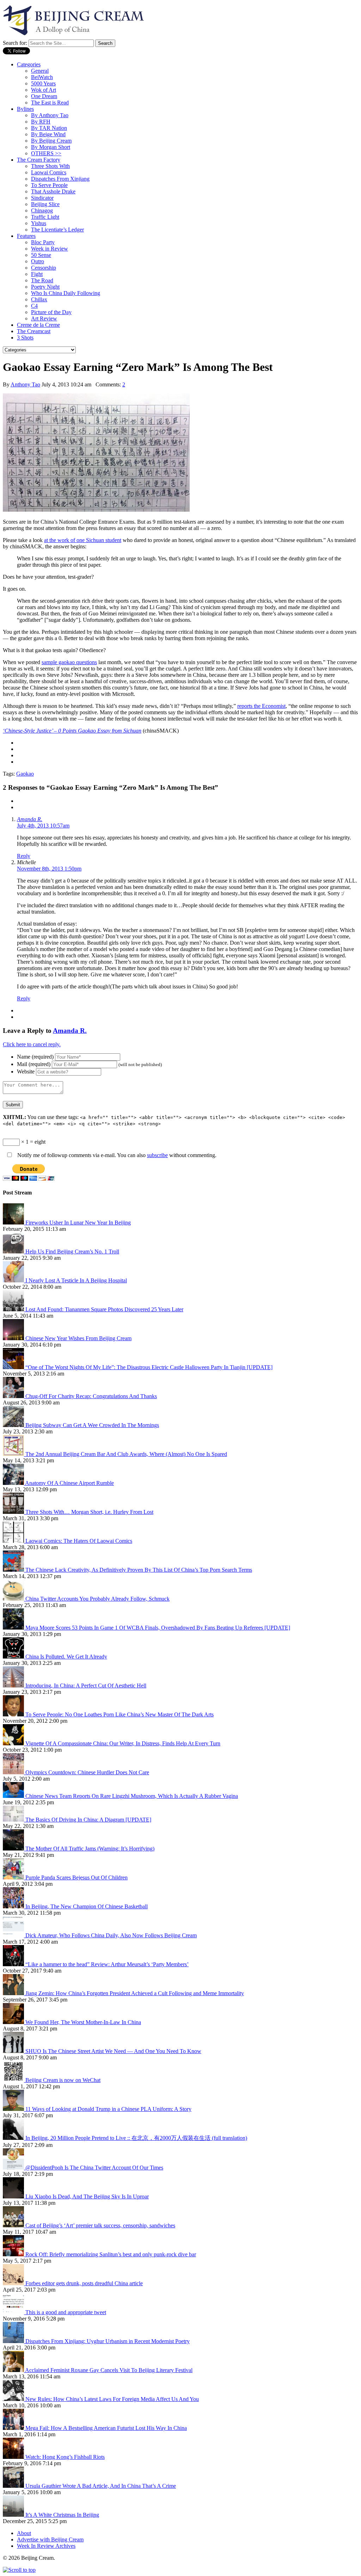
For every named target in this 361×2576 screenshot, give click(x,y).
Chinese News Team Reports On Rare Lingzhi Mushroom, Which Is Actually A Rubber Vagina (132, 1796)
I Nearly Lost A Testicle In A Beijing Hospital (76, 1280)
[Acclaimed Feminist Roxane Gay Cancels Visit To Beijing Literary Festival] (14, 2370)
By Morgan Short (51, 147)
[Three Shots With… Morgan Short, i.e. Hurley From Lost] (14, 1512)
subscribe (157, 1155)
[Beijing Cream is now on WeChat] (14, 2080)
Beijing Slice (45, 204)
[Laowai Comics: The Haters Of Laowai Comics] (14, 1541)
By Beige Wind (48, 134)
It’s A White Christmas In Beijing (62, 2515)
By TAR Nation (49, 128)
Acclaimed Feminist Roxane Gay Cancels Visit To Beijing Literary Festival (109, 2370)
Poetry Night (45, 287)
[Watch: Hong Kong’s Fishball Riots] (14, 2457)
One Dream (44, 96)
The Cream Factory (39, 160)
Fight (37, 274)
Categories (29, 64)
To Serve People (49, 185)
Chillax (39, 299)
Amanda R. (30, 819)
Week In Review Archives (46, 2546)
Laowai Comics (49, 172)
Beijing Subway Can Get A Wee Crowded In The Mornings (92, 1425)
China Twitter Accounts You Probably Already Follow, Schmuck (97, 1599)
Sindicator (42, 198)
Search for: (15, 43)
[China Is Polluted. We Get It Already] (14, 1657)
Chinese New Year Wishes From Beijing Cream (78, 1338)
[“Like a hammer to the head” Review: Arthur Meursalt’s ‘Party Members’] (14, 1964)
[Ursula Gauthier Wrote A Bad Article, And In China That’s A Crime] (14, 2486)
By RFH (41, 122)
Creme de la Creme (38, 325)
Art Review (44, 318)
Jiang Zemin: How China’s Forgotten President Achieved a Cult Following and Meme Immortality (135, 1993)
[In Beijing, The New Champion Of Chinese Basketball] (14, 1906)
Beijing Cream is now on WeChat (63, 2080)
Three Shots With (50, 166)
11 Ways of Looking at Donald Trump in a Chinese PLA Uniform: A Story (108, 2109)
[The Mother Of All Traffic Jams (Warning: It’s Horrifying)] (14, 1849)
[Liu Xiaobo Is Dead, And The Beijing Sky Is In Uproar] (14, 2196)
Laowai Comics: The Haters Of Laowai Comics (79, 1541)
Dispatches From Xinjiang (60, 179)
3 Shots (25, 338)
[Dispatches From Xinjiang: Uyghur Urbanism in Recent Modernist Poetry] (14, 2341)
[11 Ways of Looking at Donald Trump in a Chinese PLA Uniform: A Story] (14, 2109)
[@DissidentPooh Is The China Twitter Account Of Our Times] (14, 2168)
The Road (42, 280)
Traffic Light (45, 217)
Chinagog (42, 210)
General (40, 71)
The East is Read (50, 103)
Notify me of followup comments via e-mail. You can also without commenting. (116, 1155)
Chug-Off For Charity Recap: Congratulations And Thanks (91, 1396)
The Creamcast (34, 331)
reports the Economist (261, 706)
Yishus (39, 223)
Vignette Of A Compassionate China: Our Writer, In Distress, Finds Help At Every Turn (123, 1743)
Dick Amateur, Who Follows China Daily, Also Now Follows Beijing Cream (111, 1935)
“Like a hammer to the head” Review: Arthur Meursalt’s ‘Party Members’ (107, 1964)
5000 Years (43, 83)
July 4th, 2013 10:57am (43, 826)
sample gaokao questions (69, 662)
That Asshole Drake (53, 191)
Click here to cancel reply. (32, 1044)
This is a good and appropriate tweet (66, 2312)
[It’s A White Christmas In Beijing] (14, 2515)
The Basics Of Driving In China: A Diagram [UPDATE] (88, 1820)
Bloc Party (43, 242)
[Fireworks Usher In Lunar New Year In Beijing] (14, 1223)
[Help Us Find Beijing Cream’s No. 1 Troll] (14, 1251)
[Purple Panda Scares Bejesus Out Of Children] (14, 1877)
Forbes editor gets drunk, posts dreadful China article (84, 2283)
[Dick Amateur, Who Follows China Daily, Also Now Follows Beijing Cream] (14, 1935)
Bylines (25, 109)
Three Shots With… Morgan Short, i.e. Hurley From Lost (89, 1512)
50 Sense (41, 255)
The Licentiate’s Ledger (57, 230)
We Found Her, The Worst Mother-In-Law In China (83, 2022)
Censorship (44, 268)
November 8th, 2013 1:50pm (49, 869)
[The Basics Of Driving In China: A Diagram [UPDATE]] (14, 1820)
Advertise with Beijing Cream (50, 2539)
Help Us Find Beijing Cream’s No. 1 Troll (72, 1251)
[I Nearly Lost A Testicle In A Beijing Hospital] (14, 1280)
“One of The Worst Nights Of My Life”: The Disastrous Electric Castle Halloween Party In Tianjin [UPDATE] (149, 1367)
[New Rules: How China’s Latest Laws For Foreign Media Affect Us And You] (14, 2399)
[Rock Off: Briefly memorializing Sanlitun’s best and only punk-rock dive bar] (14, 2254)
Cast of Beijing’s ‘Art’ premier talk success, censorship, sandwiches (100, 2225)
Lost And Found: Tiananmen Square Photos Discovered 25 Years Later (104, 1309)
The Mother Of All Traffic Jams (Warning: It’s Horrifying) (90, 1849)
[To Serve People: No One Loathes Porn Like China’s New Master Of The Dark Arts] (14, 1714)
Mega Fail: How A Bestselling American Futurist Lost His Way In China (106, 2428)
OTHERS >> (46, 153)
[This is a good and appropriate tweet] (14, 2312)
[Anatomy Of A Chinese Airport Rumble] (14, 1483)
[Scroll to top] (19, 2570)
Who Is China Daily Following (66, 293)
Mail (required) (34, 1064)
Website (26, 1072)
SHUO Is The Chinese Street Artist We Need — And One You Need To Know (113, 2051)
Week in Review (50, 249)
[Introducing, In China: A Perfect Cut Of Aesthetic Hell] (14, 1686)
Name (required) (35, 1057)
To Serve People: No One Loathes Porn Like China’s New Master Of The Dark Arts (120, 1714)
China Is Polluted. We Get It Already (66, 1657)
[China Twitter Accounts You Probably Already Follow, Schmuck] (14, 1599)
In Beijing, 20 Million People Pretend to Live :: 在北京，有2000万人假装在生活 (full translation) (136, 2138)
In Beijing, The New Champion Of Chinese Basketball (87, 1906)
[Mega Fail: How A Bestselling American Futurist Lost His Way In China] (14, 2428)
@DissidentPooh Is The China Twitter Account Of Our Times (94, 2168)
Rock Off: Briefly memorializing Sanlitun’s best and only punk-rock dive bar (111, 2254)
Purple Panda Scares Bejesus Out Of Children (77, 1877)
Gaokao (25, 774)
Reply (24, 856)
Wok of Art (44, 90)
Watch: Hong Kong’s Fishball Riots (65, 2457)
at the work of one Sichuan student (83, 540)
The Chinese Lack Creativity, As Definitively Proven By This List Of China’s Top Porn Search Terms (139, 1570)
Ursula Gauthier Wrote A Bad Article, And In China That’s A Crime (101, 2486)
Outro (38, 261)
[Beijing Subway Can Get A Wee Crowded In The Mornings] (14, 1425)
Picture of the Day (51, 312)
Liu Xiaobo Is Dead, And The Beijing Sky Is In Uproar (87, 2196)
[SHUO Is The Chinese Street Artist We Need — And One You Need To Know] (14, 2051)
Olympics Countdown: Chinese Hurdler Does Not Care (87, 1772)
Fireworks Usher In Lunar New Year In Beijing (78, 1223)
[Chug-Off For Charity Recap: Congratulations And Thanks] (14, 1396)
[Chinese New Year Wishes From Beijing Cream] (14, 1338)
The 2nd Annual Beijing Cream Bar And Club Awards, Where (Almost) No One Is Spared (126, 1454)
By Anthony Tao (50, 115)
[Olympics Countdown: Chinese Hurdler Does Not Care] (14, 1772)
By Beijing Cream (51, 141)
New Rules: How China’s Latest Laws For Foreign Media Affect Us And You (112, 2399)
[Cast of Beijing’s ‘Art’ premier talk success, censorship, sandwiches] (14, 2225)
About (24, 2533)
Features (26, 236)
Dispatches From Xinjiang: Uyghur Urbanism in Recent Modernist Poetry (108, 2341)
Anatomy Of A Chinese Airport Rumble (69, 1483)
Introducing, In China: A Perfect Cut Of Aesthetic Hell (86, 1686)
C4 (34, 306)
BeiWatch (42, 77)
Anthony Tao (25, 384)
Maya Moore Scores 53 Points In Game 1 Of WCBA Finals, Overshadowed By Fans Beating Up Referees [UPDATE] (158, 1628)
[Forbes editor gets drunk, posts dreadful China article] (14, 2283)
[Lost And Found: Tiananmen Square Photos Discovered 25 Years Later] (14, 1309)
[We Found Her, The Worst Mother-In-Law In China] (14, 2022)
